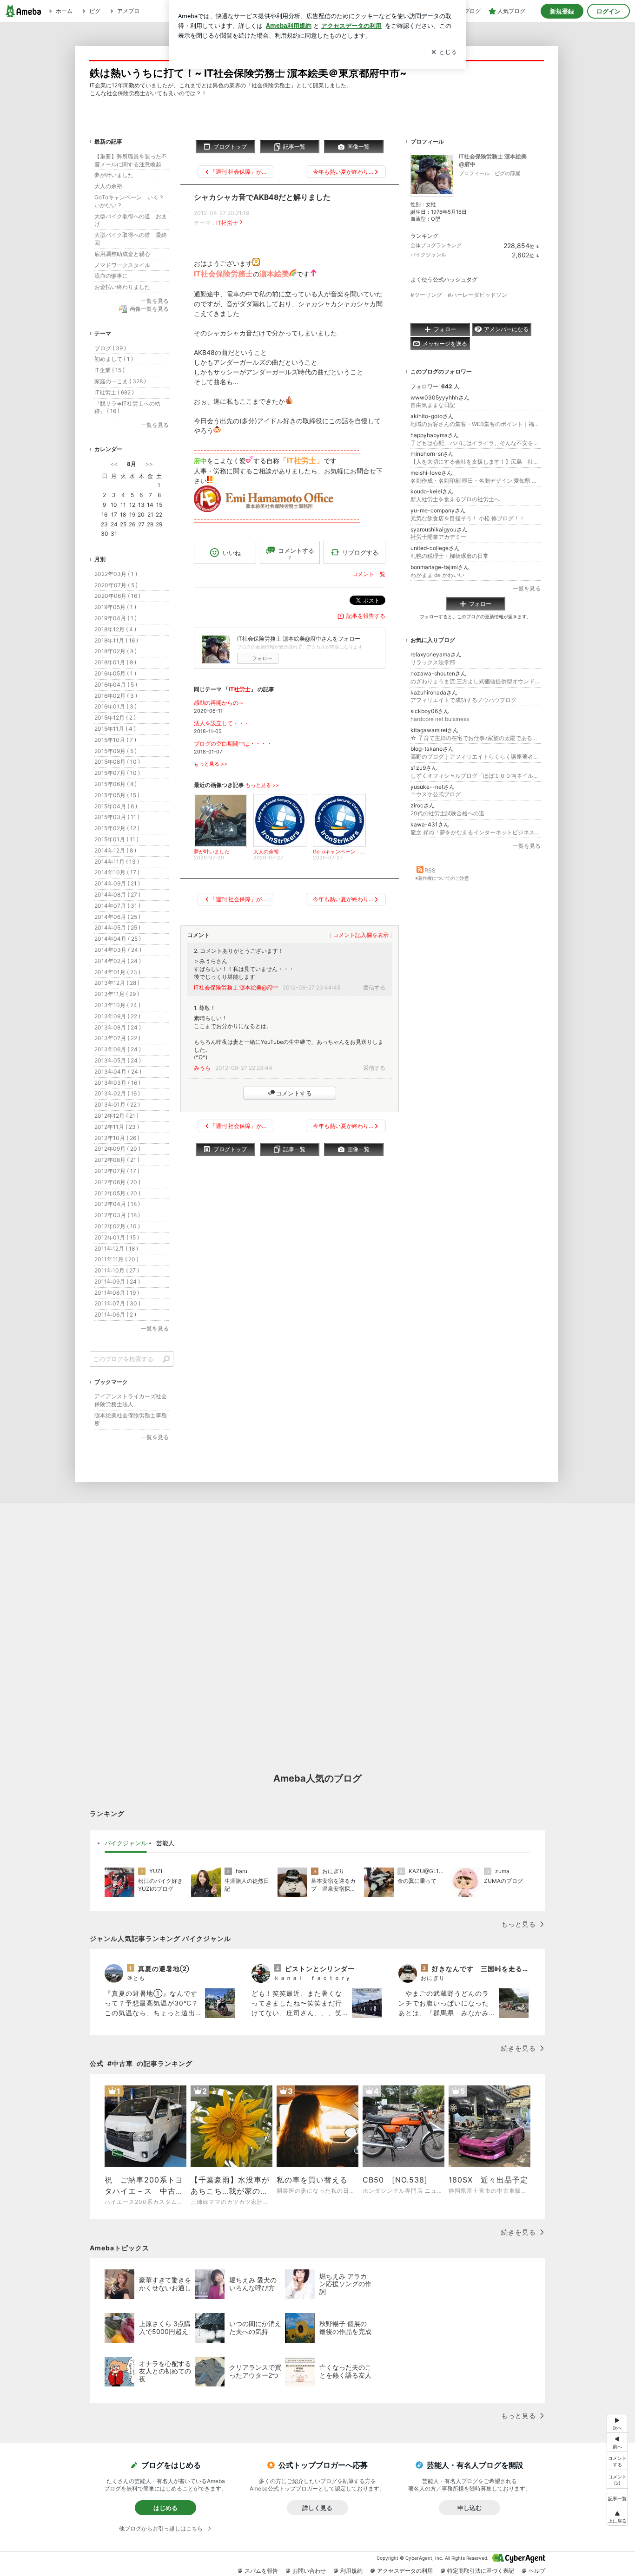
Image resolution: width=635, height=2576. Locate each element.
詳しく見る (317, 2508)
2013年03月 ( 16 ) (117, 1083)
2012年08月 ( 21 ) (117, 1160)
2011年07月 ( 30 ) (117, 1303)
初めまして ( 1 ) (114, 359)
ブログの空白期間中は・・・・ (233, 744)
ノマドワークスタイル (122, 265)
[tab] (126, 1843)
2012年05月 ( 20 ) (117, 1193)
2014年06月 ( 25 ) (117, 917)
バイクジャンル (428, 255)
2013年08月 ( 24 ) (118, 1027)
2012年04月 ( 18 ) (117, 1204)
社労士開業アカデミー (438, 537)
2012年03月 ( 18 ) (117, 1215)
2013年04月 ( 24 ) (118, 1072)
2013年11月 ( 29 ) (117, 994)
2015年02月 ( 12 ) (117, 828)
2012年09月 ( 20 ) (117, 1149)
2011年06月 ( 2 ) (115, 1314)
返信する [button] (374, 987)
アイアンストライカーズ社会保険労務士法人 (131, 1400)
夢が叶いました (114, 175)
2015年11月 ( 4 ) (115, 729)
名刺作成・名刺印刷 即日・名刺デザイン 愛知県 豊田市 (476, 481)
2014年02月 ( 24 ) (118, 961)
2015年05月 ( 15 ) (117, 795)
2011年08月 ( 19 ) (117, 1293)
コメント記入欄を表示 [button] (361, 935)
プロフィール (474, 173)
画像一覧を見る (149, 309)
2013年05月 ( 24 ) (118, 1060)
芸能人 (165, 1843)
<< (114, 464)
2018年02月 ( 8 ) (116, 651)
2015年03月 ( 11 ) (117, 817)
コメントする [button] (296, 554)
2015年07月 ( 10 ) (117, 773)
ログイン (609, 11)
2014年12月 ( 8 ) (115, 850)
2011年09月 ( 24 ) (117, 1281)
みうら (202, 1068)
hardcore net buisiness (440, 719)
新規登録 (562, 11)
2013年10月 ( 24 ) (117, 1005)
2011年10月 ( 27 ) (117, 1270)
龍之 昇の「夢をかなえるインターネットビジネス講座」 (476, 832)
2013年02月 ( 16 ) (117, 1093)
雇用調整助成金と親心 (122, 254)
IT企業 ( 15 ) (109, 370)
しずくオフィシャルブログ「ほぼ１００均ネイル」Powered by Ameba (476, 776)
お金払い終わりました (122, 287)
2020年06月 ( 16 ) (117, 596)
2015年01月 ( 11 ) (116, 839)
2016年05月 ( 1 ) (115, 673)
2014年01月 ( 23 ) (117, 972)
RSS (430, 870)
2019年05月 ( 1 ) (115, 607)
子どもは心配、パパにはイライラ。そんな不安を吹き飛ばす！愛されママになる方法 (476, 443)
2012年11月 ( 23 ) (117, 1127)
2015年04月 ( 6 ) (116, 806)
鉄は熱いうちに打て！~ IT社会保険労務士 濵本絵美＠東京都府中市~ (248, 73)
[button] (617, 2479)
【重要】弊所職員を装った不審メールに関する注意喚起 (131, 160)
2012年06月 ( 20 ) (117, 1182)
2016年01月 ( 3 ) (116, 706)
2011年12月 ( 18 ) (116, 1249)
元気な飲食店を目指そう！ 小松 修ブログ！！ (468, 518)
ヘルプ (537, 2571)
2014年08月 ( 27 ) (117, 895)
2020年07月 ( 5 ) (116, 585)
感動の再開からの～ (219, 703)
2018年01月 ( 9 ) (115, 662)
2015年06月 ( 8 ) (116, 784)
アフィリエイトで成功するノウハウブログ (463, 700)
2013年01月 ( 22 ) (117, 1104)
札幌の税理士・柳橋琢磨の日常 (450, 556)
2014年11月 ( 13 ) (117, 862)
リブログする (360, 552)
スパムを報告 (261, 2571)
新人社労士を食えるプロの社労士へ (455, 499)
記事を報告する (366, 616)
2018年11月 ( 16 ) (116, 640)
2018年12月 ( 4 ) (115, 629)
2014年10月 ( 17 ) (117, 872)
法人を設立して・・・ (222, 723)
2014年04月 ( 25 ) (118, 939)
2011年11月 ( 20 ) (116, 1259)
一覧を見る (527, 588)
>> (149, 464)
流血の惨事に (111, 276)
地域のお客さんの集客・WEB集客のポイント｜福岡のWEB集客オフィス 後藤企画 (476, 424)
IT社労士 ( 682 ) (114, 392)
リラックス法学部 (433, 662)
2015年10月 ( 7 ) (115, 740)
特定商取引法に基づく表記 (481, 2571)
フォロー (262, 658)
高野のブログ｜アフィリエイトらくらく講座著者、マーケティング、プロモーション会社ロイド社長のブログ (476, 757)
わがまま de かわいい (437, 575)
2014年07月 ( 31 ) (117, 906)
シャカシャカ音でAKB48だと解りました (262, 197)
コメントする (294, 1093)
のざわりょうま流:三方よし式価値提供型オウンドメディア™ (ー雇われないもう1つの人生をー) (476, 681)
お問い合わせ (309, 2571)
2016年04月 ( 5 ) (116, 685)
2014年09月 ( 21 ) (117, 883)
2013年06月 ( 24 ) (118, 1049)
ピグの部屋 (507, 173)
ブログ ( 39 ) (110, 348)
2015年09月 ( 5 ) (116, 751)
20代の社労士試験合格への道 (447, 813)
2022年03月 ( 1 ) (116, 574)
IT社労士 (227, 223)
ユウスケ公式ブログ (436, 794)
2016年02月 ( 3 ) (116, 696)
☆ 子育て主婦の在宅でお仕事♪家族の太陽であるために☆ (476, 738)
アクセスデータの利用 (405, 2571)
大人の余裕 (108, 186)
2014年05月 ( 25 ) (117, 927)
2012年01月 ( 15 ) (117, 1237)
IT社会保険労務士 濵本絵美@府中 (236, 987)
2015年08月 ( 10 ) (117, 762)
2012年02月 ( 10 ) (117, 1226)
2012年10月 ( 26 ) (117, 1138)
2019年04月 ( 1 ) (116, 618)
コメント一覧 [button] (369, 574)
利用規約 (351, 2571)
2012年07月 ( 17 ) (117, 1171)
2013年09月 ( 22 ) (117, 1016)
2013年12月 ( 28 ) (117, 983)
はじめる (165, 2508)
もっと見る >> (211, 764)
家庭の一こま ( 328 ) (120, 381)
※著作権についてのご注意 (442, 878)
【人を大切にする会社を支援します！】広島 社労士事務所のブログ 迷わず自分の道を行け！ (476, 462)
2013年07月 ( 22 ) (117, 1038)
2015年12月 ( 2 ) (115, 718)
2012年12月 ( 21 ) (116, 1116)
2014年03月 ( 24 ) (118, 950)
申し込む (470, 2508)
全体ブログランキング (436, 245)
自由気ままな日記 (433, 405)
